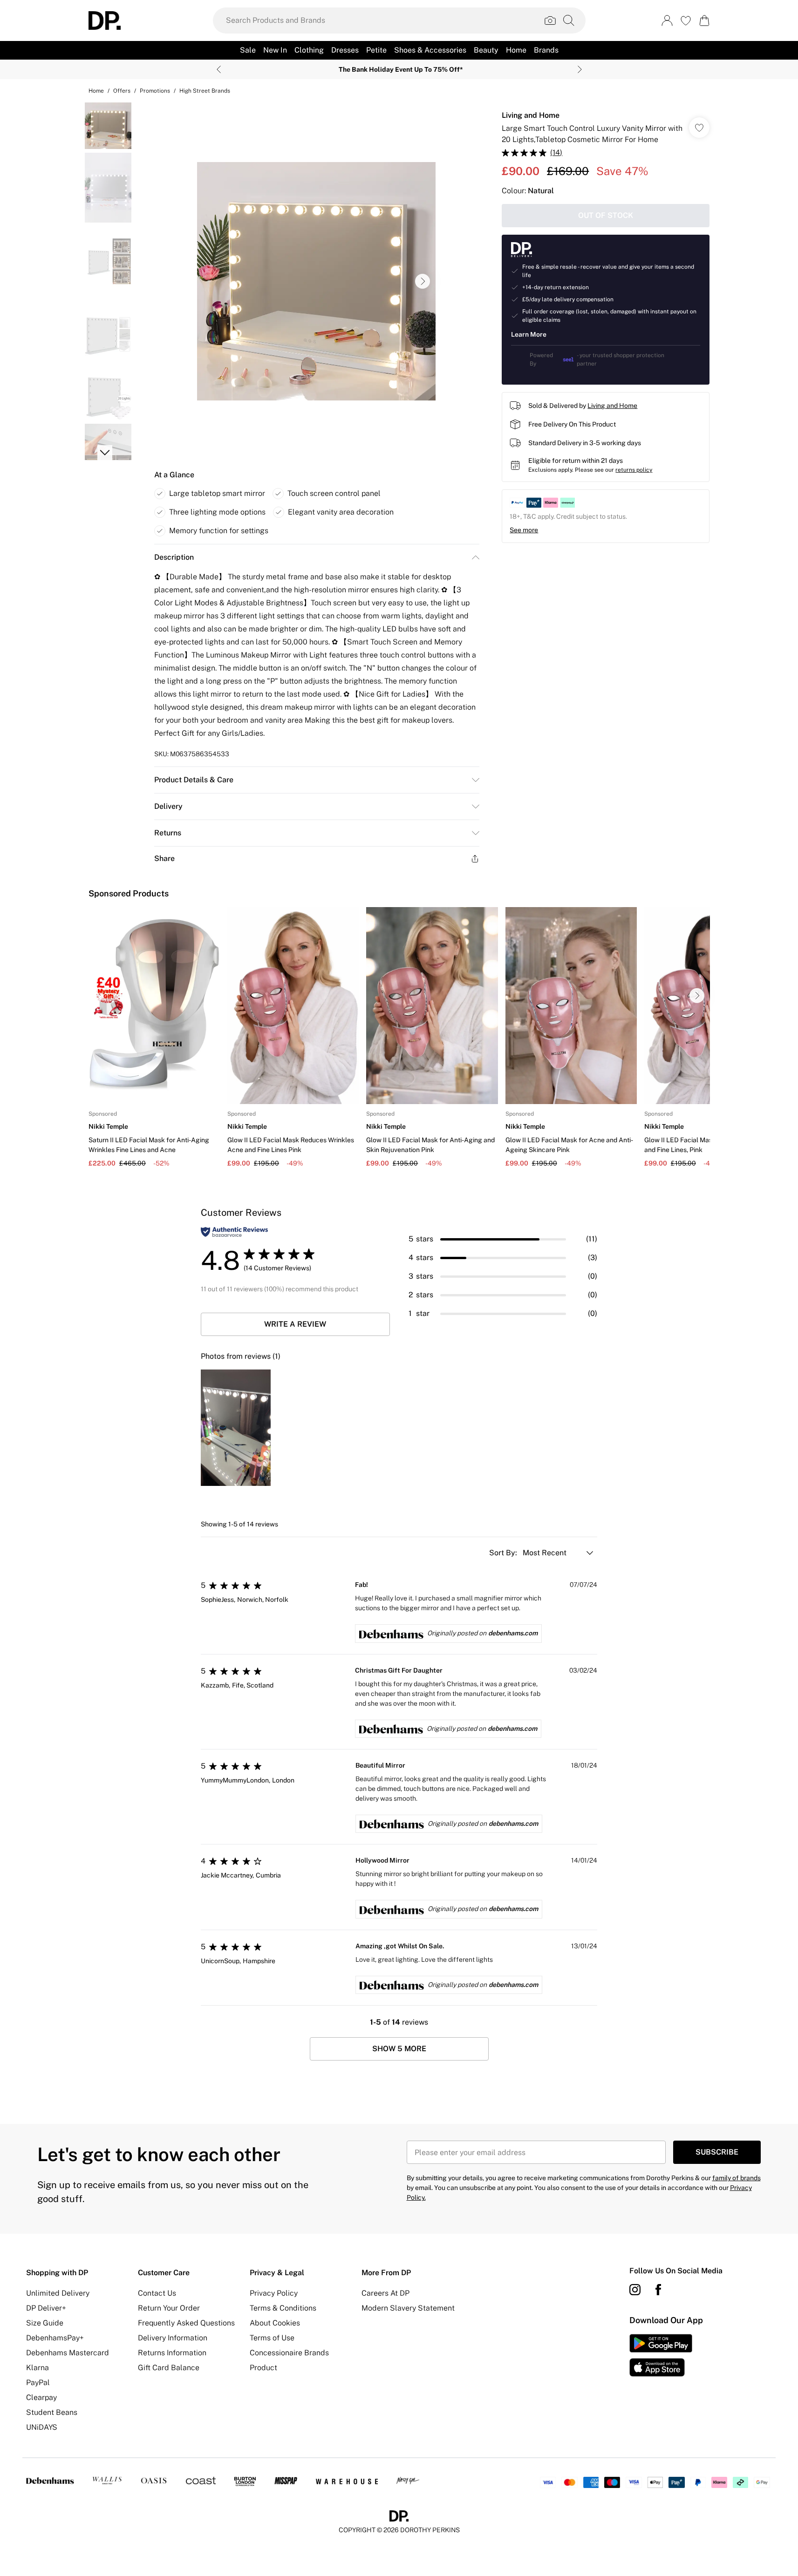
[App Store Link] (661, 2355)
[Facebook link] (658, 2290)
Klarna (38, 2368)
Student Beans (52, 2412)
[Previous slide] (219, 69)
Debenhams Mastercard (68, 2353)
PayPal (38, 2383)
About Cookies (275, 2323)
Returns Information (172, 2353)
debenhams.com (513, 1633)
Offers (122, 91)
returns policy (634, 470)
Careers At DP (385, 2293)
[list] (316, 281)
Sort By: (504, 1553)
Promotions (155, 91)
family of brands (737, 2178)
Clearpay (41, 2397)
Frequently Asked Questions (186, 2323)
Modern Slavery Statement (408, 2308)
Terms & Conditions (283, 2308)
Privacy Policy (274, 2293)
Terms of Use (272, 2338)
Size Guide (45, 2323)
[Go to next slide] (423, 281)
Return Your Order (169, 2308)
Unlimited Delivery (58, 2293)
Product (263, 2368)
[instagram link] (635, 2290)
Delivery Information (173, 2338)
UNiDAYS (42, 2427)
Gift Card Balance (169, 2368)
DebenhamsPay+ (55, 2338)
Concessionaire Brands (289, 2353)
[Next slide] (580, 69)
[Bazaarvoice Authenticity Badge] (234, 1232)
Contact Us (157, 2293)
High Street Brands (205, 91)
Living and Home (531, 115)
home (96, 91)
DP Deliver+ (46, 2308)
